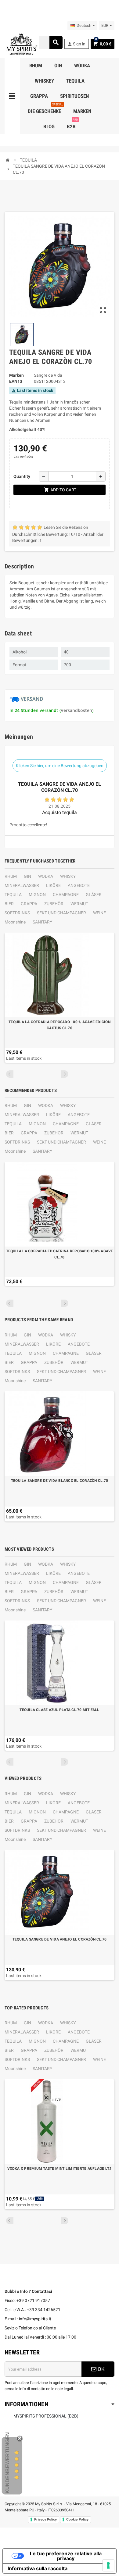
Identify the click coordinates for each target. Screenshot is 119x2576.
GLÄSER (94, 895)
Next (65, 1074)
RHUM (11, 876)
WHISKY (68, 876)
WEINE (99, 913)
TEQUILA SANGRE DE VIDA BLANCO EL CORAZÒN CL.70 (60, 1481)
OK (101, 2369)
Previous (10, 1074)
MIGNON (37, 895)
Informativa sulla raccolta (38, 2568)
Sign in (76, 44)
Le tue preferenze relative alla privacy (66, 2556)
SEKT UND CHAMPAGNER (61, 913)
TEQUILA (13, 895)
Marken (16, 375)
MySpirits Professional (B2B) (46, 2416)
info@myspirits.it (35, 2319)
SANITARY (42, 922)
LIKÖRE (53, 885)
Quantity (22, 476)
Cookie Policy (77, 2519)
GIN (27, 876)
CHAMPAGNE (66, 895)
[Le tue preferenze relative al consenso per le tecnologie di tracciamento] (108, 2565)
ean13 (16, 381)
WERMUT (79, 904)
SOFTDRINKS (17, 913)
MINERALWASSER (22, 885)
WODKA (46, 876)
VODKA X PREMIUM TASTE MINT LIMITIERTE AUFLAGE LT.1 (60, 2169)
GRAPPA (29, 904)
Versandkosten (76, 710)
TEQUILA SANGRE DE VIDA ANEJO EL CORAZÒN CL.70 (60, 1939)
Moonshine (15, 922)
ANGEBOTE (79, 885)
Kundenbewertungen (7, 2463)
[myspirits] (21, 44)
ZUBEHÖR (54, 904)
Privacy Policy (45, 2519)
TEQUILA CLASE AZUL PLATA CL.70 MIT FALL (59, 1710)
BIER (9, 904)
